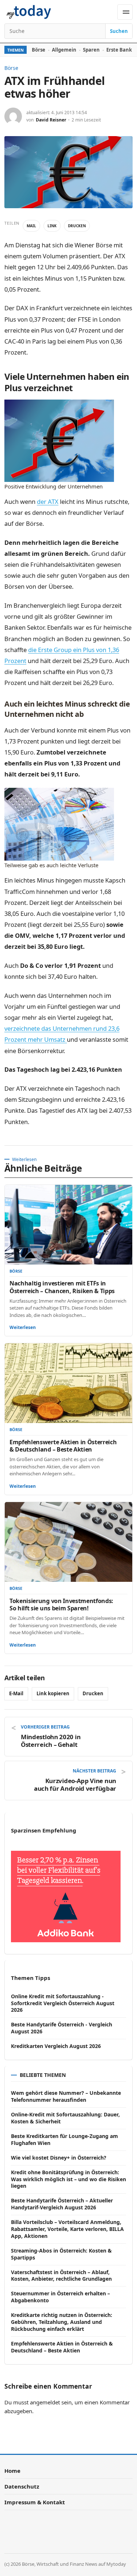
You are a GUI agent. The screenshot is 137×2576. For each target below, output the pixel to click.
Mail (31, 226)
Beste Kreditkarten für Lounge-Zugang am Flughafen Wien (64, 2139)
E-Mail (16, 1693)
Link (52, 226)
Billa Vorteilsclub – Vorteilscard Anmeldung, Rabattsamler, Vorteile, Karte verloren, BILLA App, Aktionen (67, 2229)
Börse (39, 50)
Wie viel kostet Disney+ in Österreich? (59, 2158)
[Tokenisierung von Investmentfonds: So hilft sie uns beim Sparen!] (68, 1542)
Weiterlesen (23, 1327)
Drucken (77, 226)
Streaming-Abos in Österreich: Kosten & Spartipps (61, 2254)
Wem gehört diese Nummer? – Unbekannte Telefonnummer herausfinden (66, 2096)
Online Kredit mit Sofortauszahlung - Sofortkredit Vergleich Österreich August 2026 (63, 2003)
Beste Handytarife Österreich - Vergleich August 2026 (62, 2028)
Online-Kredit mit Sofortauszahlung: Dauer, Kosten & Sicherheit (65, 2118)
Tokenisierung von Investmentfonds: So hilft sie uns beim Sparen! (61, 1605)
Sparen (91, 50)
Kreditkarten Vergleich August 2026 (56, 2046)
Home (12, 2471)
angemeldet (45, 2402)
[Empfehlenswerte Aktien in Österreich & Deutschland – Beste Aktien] (68, 1383)
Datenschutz (22, 2486)
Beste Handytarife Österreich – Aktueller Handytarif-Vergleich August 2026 (62, 2204)
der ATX (48, 501)
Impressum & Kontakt (35, 2502)
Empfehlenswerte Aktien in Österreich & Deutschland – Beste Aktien (63, 1446)
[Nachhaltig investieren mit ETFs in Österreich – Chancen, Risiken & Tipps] (68, 1225)
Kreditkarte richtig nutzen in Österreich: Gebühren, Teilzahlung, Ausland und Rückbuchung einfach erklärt (62, 2322)
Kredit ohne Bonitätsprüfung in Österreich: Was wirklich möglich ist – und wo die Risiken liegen (68, 2179)
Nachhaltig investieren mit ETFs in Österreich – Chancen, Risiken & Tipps (62, 1287)
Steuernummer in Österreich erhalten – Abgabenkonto (60, 2297)
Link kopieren (53, 1693)
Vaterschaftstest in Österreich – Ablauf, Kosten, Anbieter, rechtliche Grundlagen (61, 2276)
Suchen (119, 31)
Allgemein (64, 50)
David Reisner (51, 120)
